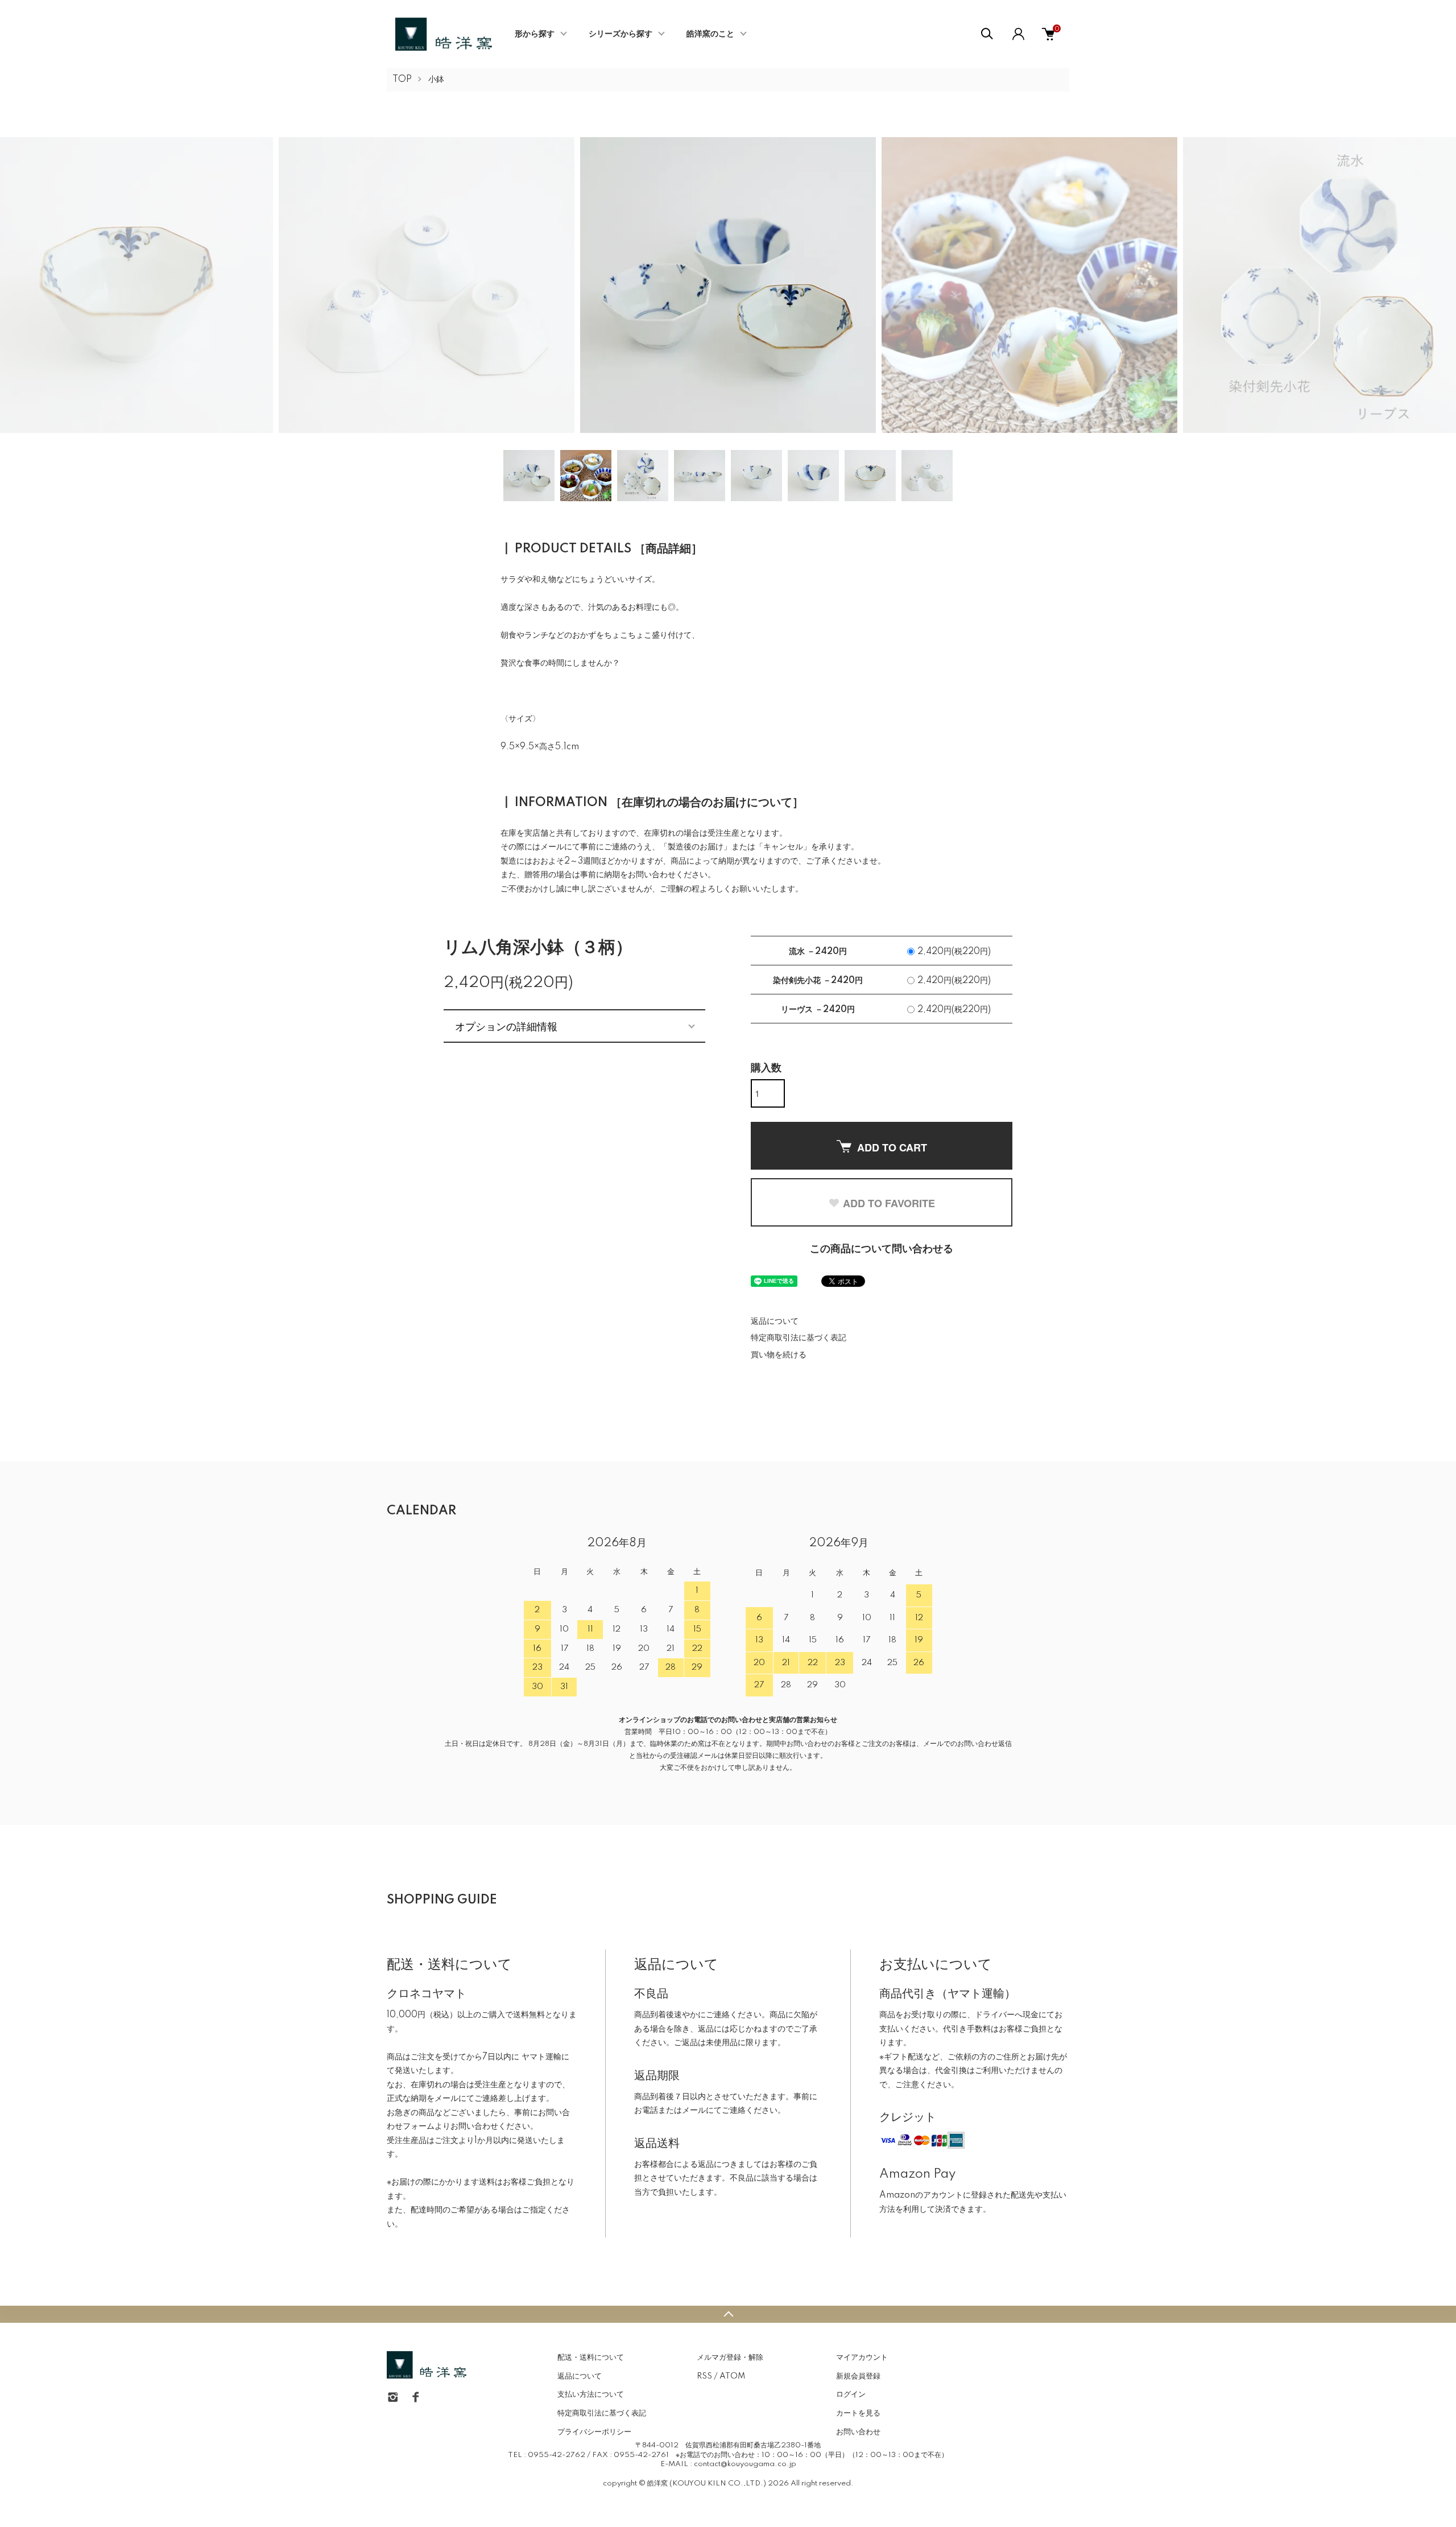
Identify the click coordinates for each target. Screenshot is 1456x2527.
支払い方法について (591, 2394)
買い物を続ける (779, 1355)
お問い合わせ (858, 2432)
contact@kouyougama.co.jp (745, 2464)
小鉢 (436, 80)
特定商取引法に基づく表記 (799, 1338)
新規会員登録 (858, 2376)
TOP (402, 80)
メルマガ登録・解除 (730, 2357)
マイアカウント (862, 2357)
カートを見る (858, 2413)
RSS (704, 2376)
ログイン (851, 2394)
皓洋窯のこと (710, 34)
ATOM (732, 2376)
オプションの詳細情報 (506, 1026)
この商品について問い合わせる (882, 1249)
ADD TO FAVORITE (889, 1203)
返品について (775, 1322)
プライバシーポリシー (594, 2432)
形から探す (535, 34)
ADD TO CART (892, 1147)
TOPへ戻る (728, 2314)
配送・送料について (591, 2357)
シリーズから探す (621, 34)
